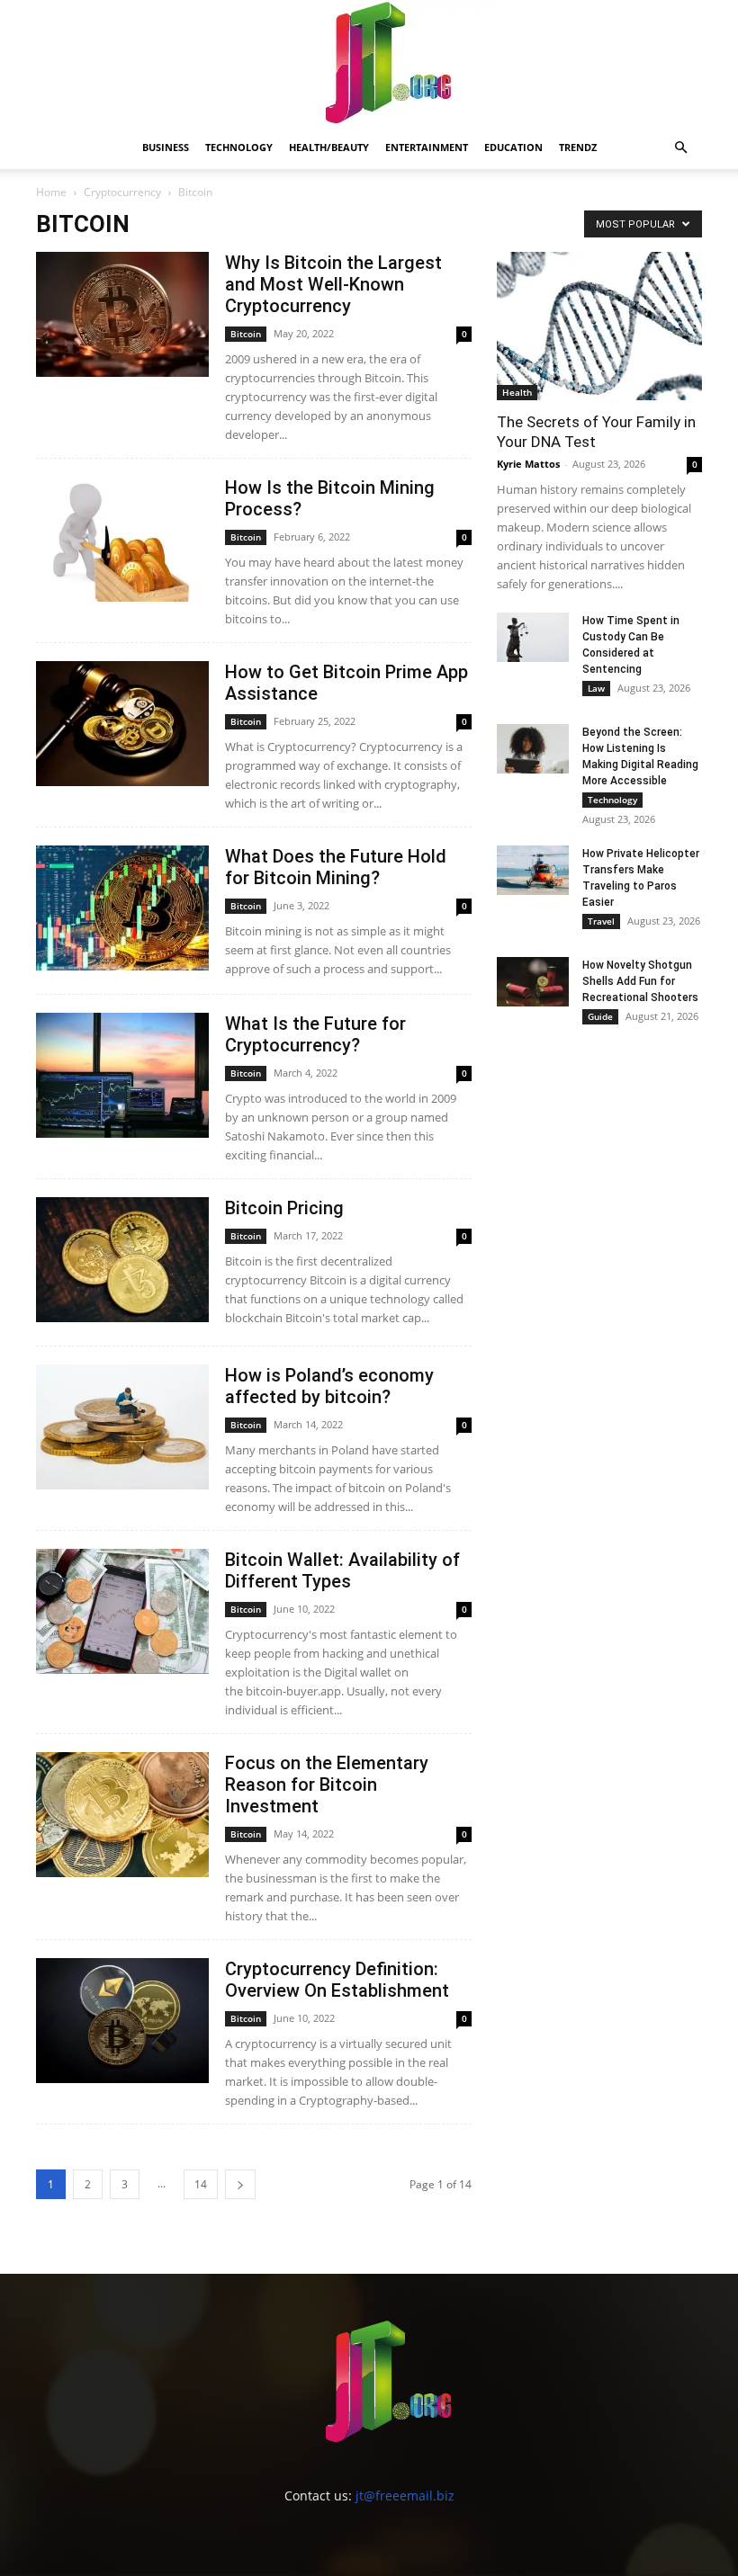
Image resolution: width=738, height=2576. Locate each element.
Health (517, 392)
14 (201, 2184)
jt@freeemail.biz (405, 2495)
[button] (680, 148)
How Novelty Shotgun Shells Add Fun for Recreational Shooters (640, 981)
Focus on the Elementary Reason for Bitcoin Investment (327, 1784)
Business (166, 147)
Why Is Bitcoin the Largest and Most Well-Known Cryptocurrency (333, 284)
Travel (601, 921)
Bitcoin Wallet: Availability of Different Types (342, 1570)
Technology (239, 147)
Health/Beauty (329, 147)
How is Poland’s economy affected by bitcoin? (329, 1386)
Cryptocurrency (122, 192)
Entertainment (427, 147)
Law (596, 688)
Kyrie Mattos (528, 464)
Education (513, 147)
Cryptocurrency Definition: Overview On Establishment (337, 1980)
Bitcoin (246, 334)
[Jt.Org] (369, 63)
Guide (600, 1016)
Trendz (578, 147)
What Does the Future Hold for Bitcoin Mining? (336, 867)
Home (51, 192)
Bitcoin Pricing (284, 1208)
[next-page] (240, 2184)
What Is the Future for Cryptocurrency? (315, 1034)
